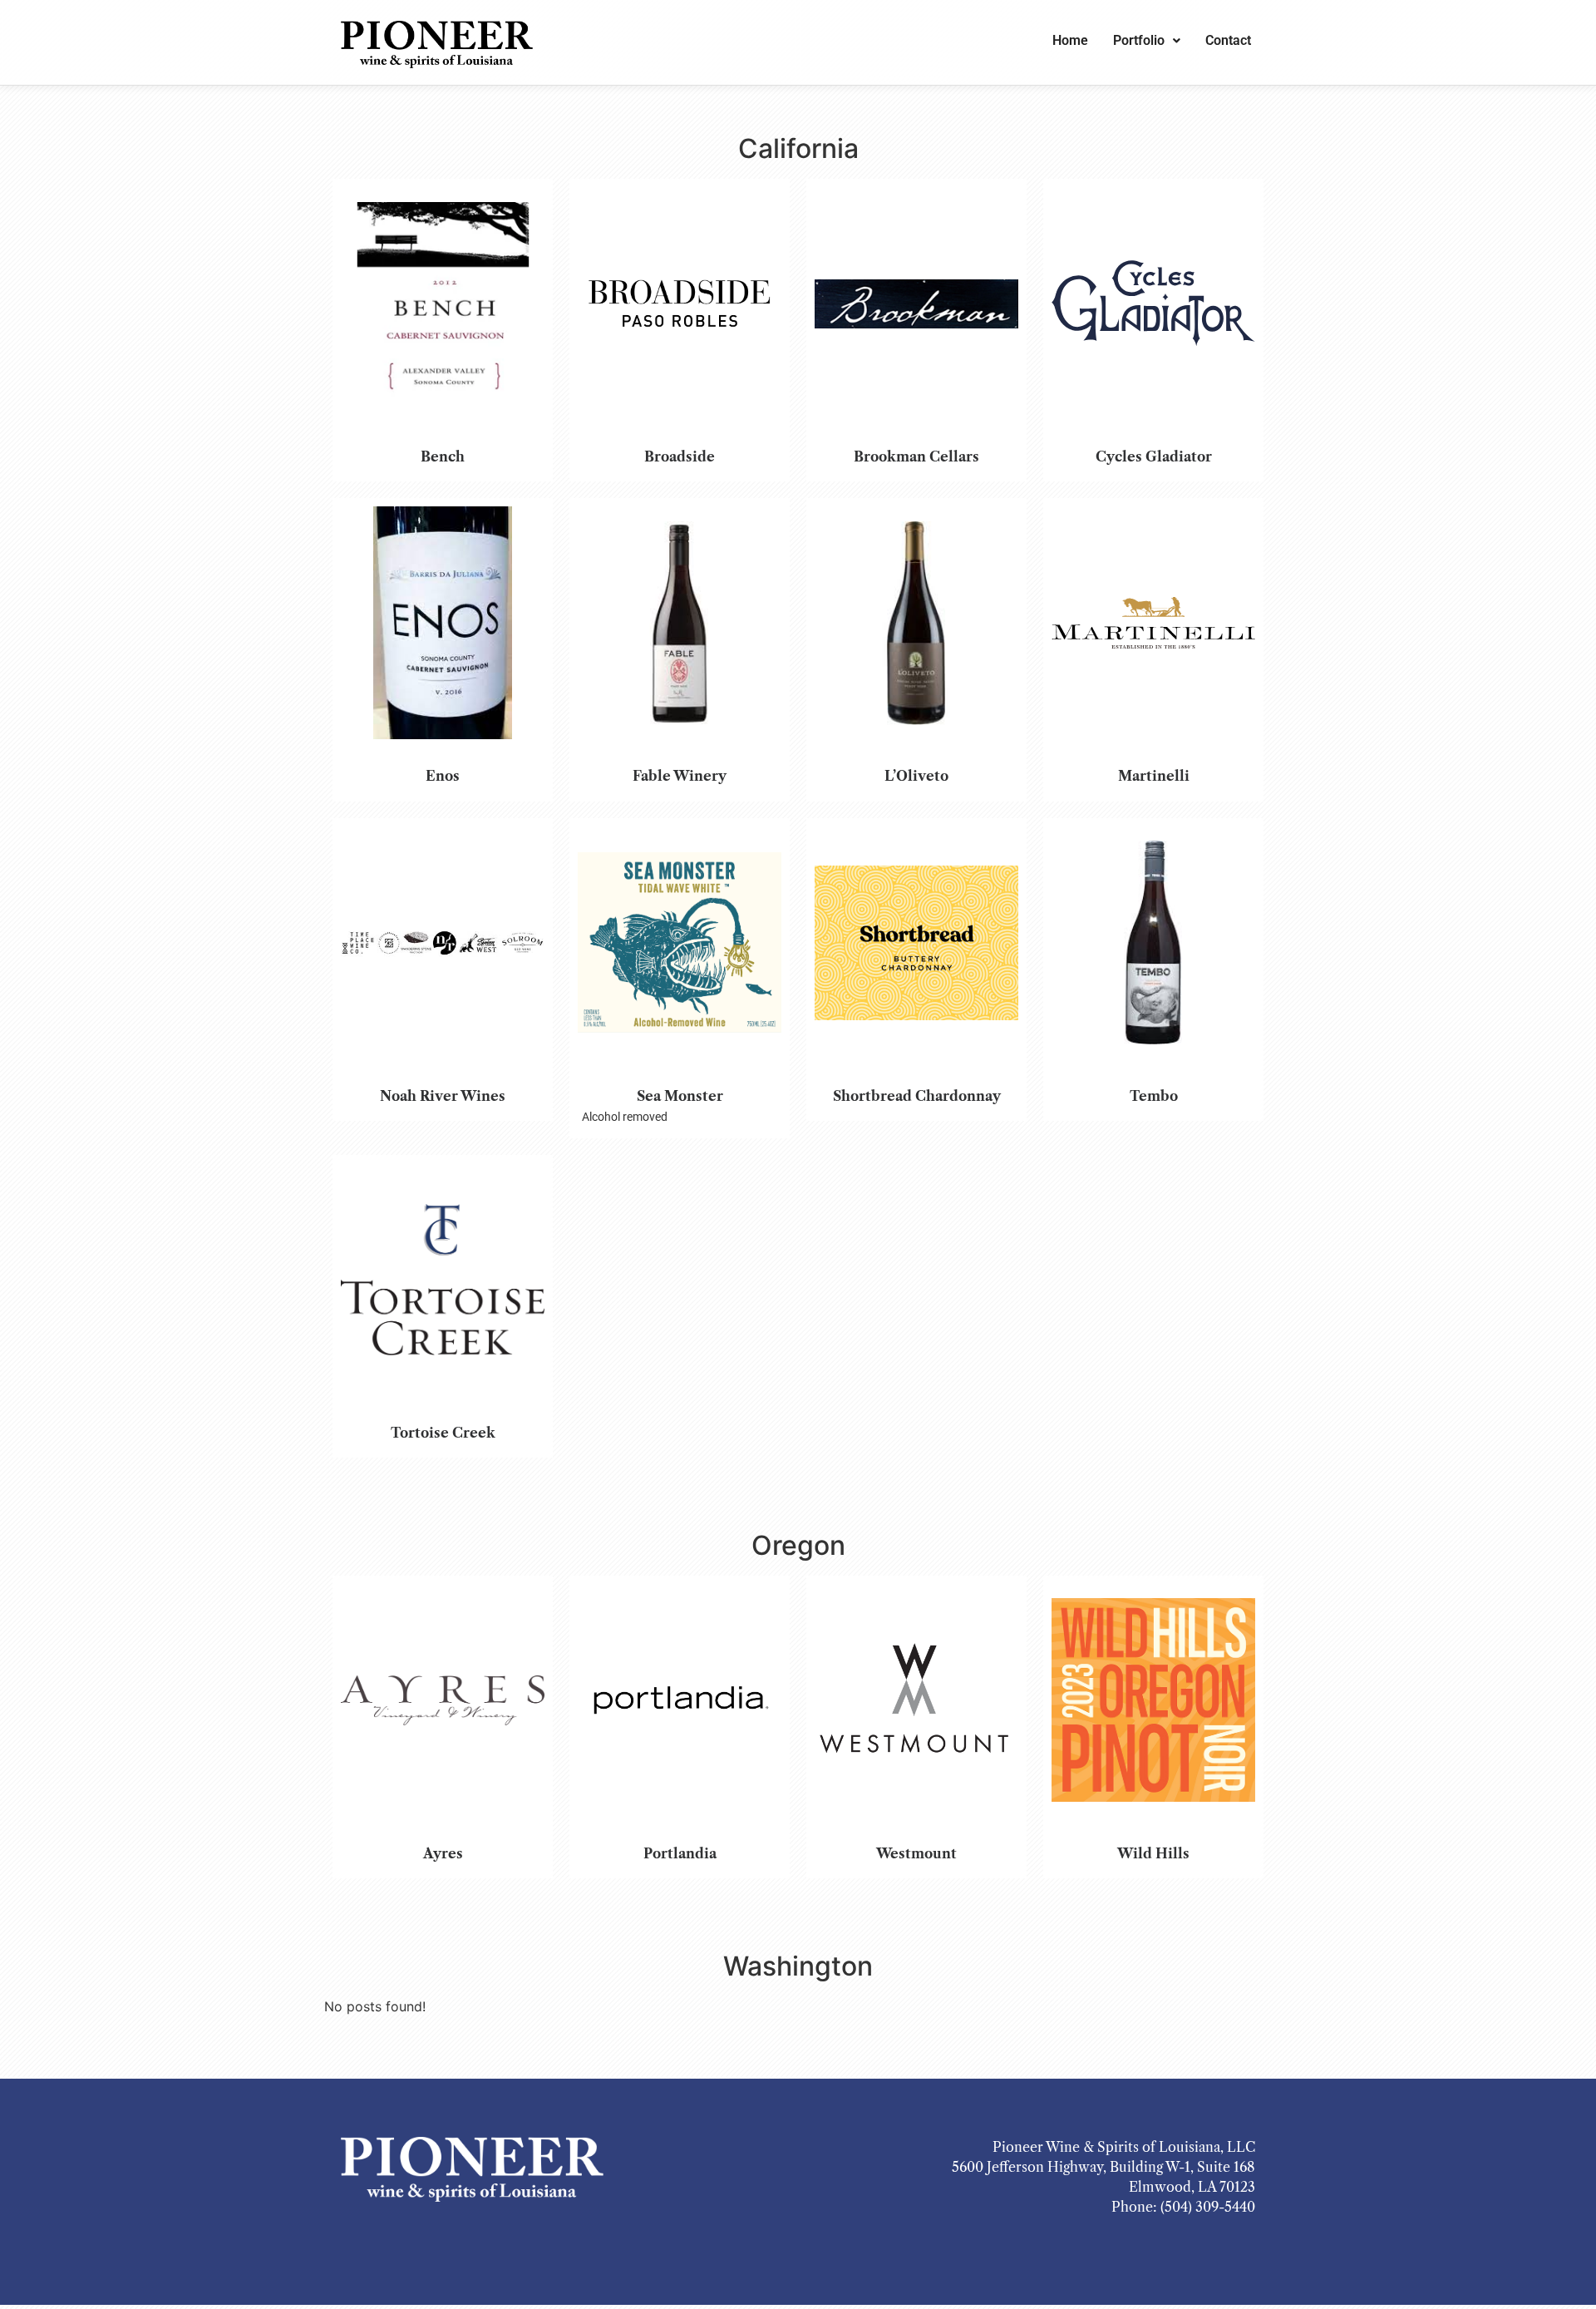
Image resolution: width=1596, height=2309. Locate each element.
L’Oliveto (916, 776)
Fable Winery (680, 776)
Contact (1228, 40)
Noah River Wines (443, 1096)
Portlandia (680, 1853)
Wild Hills (1153, 1853)
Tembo (1154, 1096)
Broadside (680, 456)
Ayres (443, 1853)
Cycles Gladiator (1154, 456)
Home (1070, 40)
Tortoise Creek (443, 1433)
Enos (443, 776)
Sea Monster (680, 1096)
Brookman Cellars (916, 456)
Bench (443, 456)
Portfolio (1139, 40)
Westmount (916, 1853)
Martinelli (1154, 776)
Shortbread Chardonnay (917, 1096)
